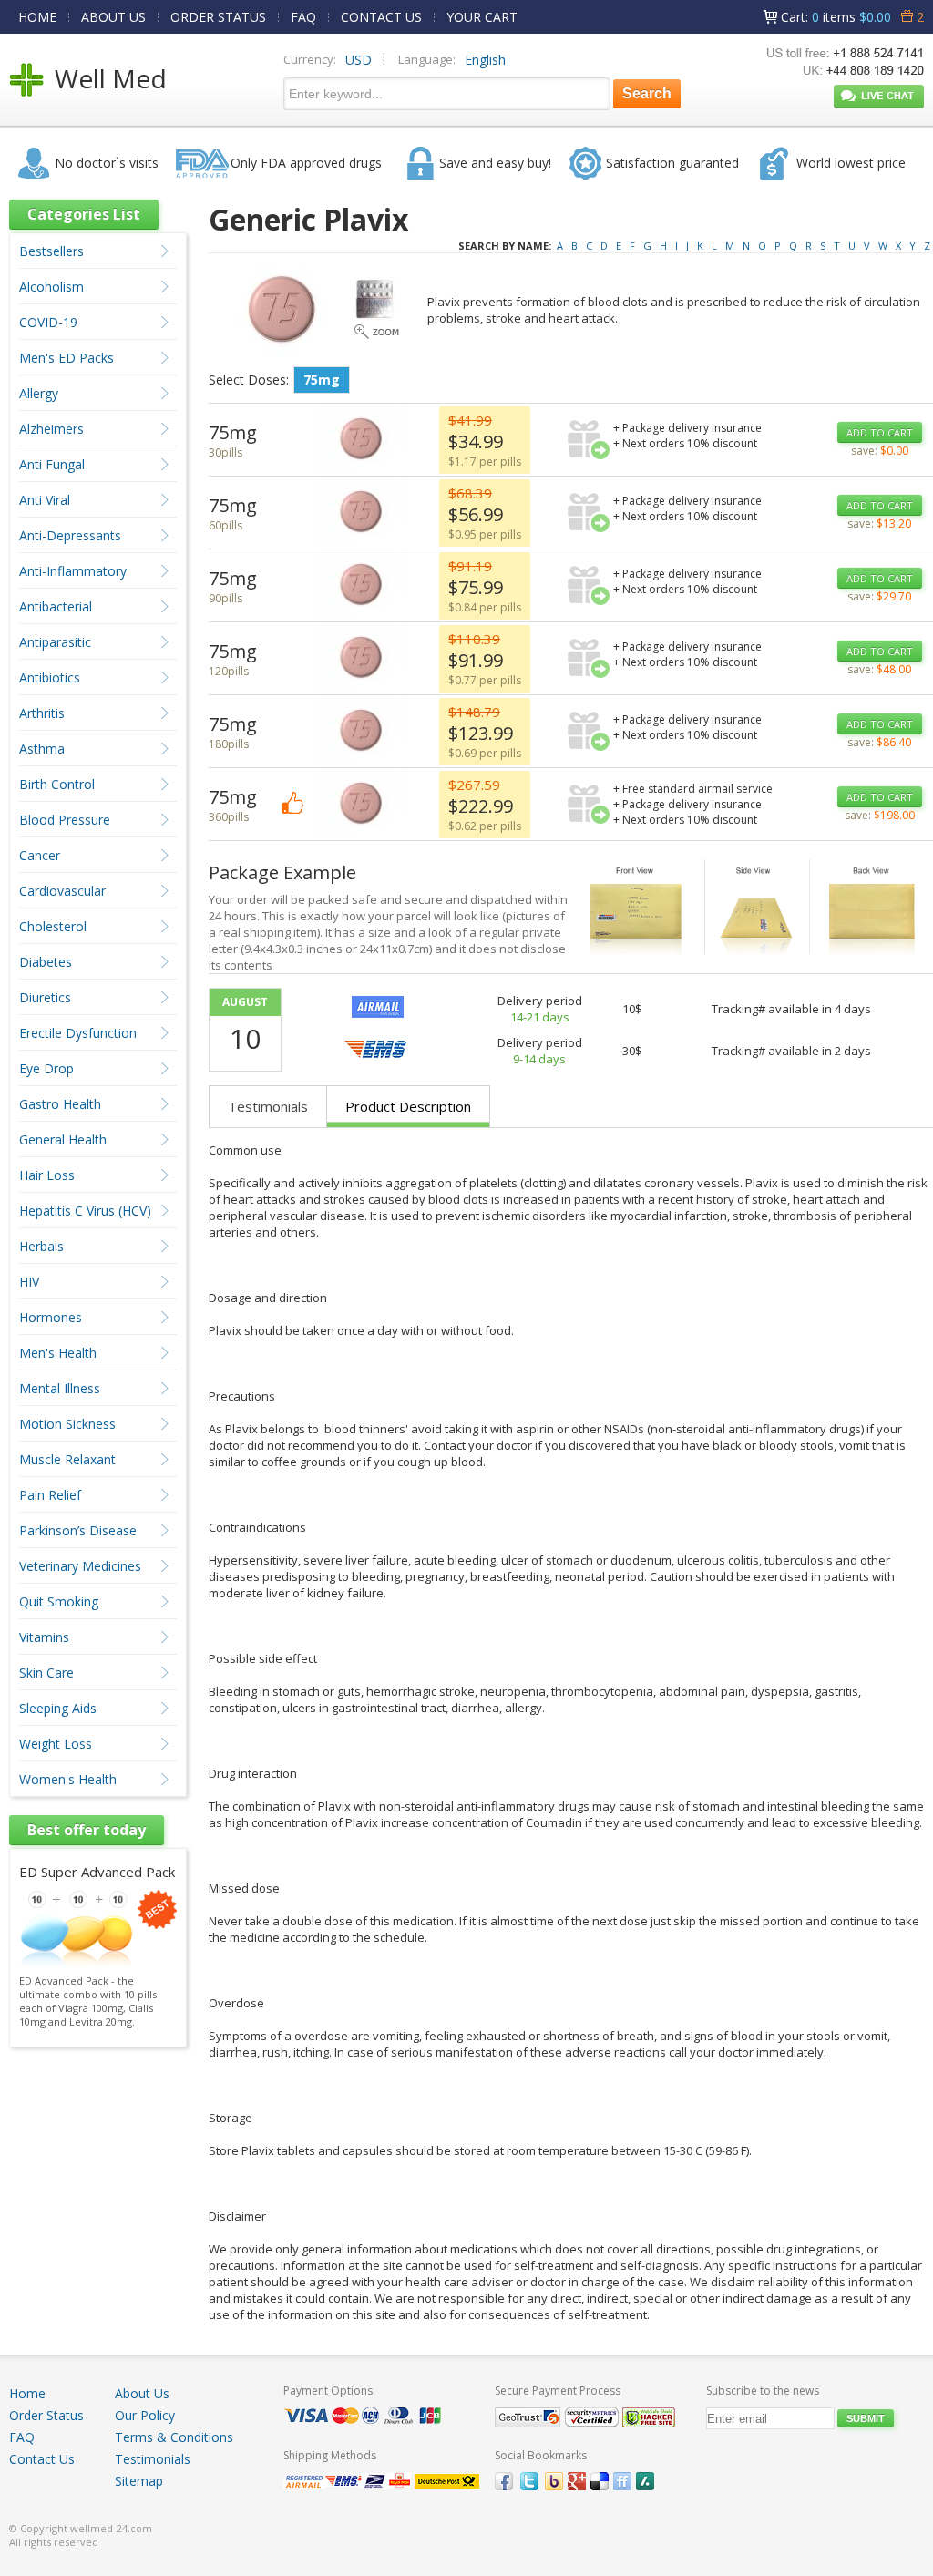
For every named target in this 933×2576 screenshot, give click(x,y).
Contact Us (42, 2459)
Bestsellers (51, 251)
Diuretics (45, 997)
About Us (142, 2393)
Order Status (46, 2415)
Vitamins (44, 1637)
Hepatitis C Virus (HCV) (85, 1211)
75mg (322, 380)
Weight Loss (56, 1744)
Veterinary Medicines (80, 1566)
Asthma (42, 749)
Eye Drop (46, 1068)
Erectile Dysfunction (78, 1033)
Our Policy (145, 2415)
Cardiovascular (62, 891)
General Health (63, 1139)
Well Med (111, 78)
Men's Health (58, 1353)
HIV (29, 1282)
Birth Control (57, 784)
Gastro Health (60, 1104)
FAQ (303, 17)
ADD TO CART (880, 432)
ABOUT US (113, 17)
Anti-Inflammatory (73, 571)
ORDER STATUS (218, 17)
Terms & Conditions (174, 2437)
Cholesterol (53, 926)
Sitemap (139, 2481)
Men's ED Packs (67, 358)
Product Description (408, 1106)
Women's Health (68, 1779)
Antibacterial (56, 606)
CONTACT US (381, 17)
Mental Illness (60, 1388)
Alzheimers (51, 429)
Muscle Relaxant (67, 1459)
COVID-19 (48, 322)
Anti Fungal (52, 464)
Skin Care (46, 1673)
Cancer (40, 855)
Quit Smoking (59, 1601)
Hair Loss (47, 1175)
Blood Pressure (65, 820)
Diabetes (46, 962)
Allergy (39, 393)
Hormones (51, 1317)
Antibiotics (50, 677)
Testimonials (268, 1106)
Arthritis (42, 713)
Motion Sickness (67, 1424)
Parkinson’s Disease (78, 1530)
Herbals (41, 1246)
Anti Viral (45, 500)
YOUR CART (482, 17)
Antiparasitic (55, 642)
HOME (37, 17)
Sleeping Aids (58, 1708)
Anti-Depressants (70, 535)
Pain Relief (50, 1495)
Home (27, 2393)
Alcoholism (51, 287)
